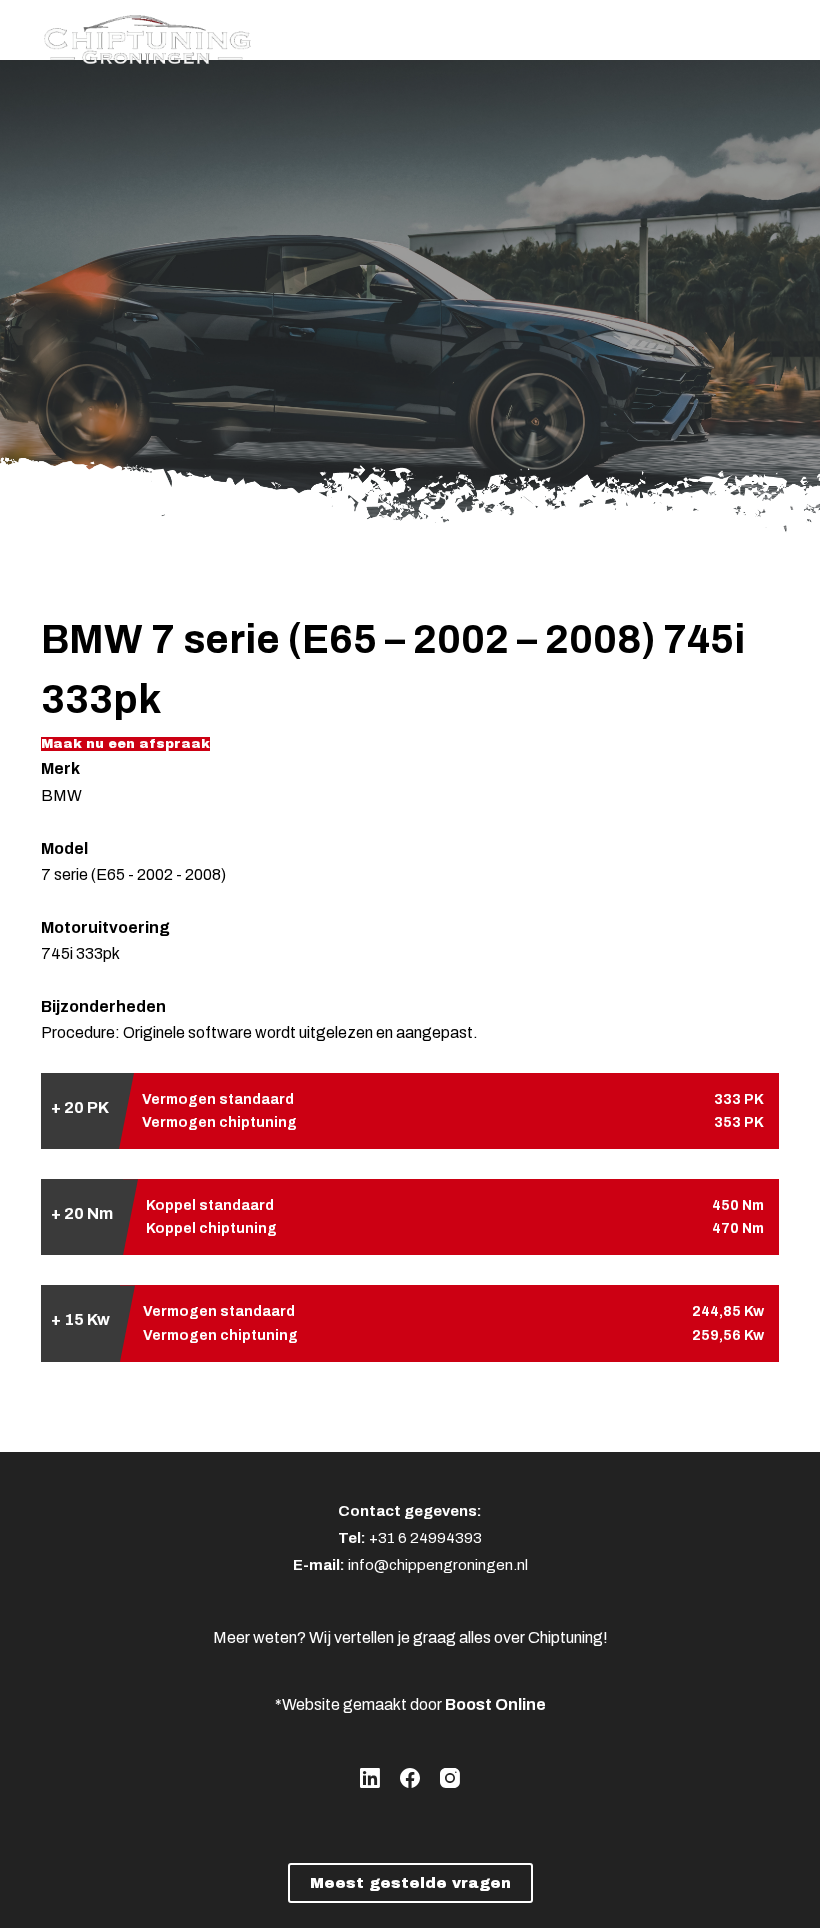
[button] (125, 744)
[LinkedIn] (370, 1778)
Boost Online (495, 1704)
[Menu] (770, 35)
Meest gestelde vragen (410, 1883)
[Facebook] (410, 1778)
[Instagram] (450, 1778)
